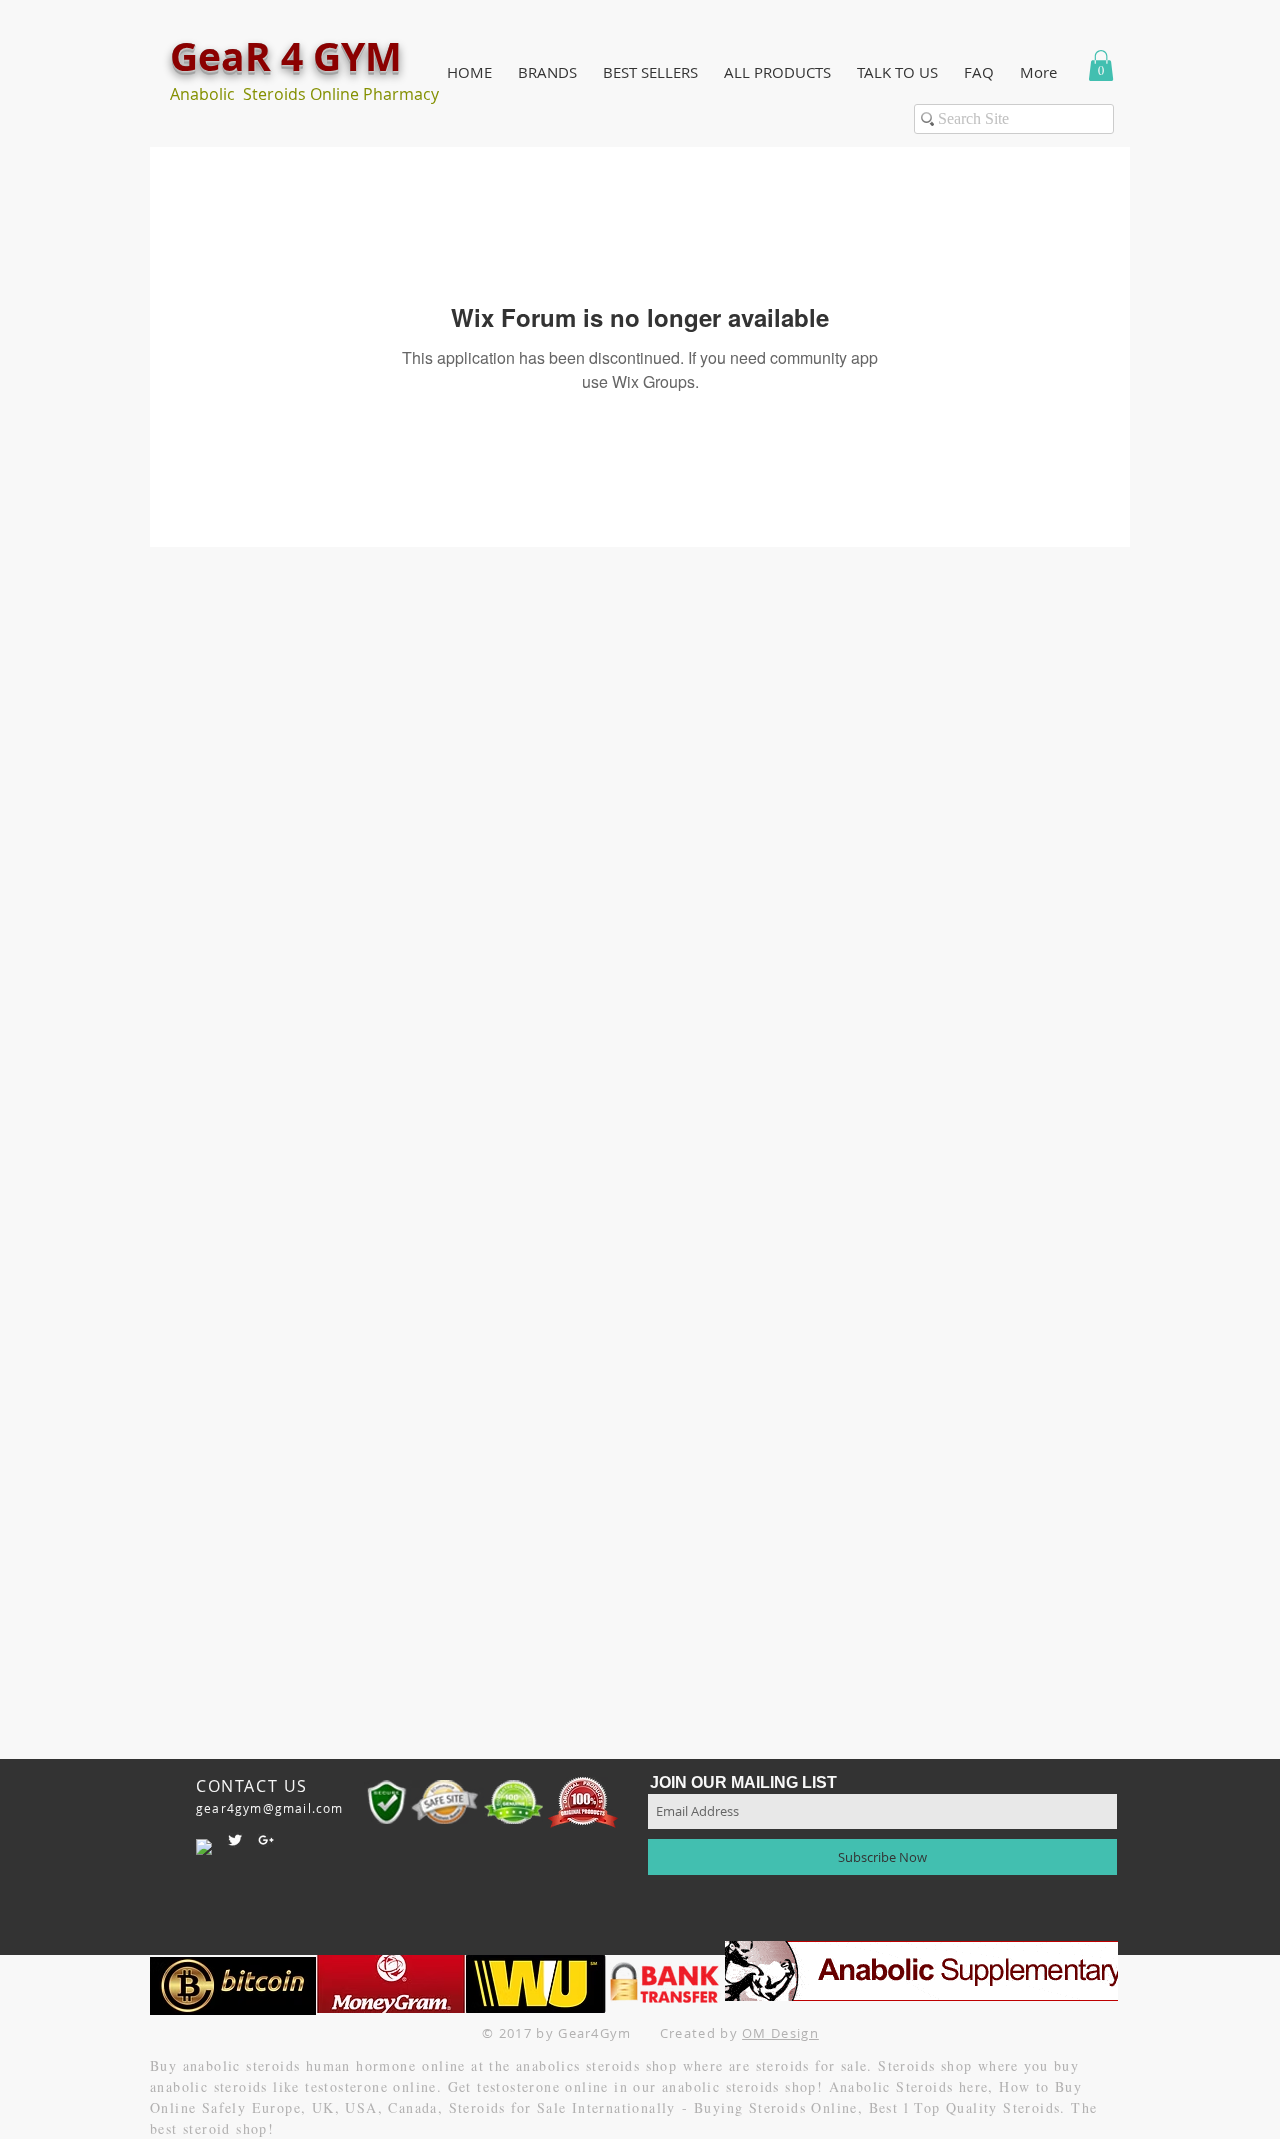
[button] (547, 72)
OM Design (780, 2033)
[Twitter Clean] (235, 1840)
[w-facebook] (204, 1847)
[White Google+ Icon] (266, 1840)
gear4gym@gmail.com (270, 1808)
